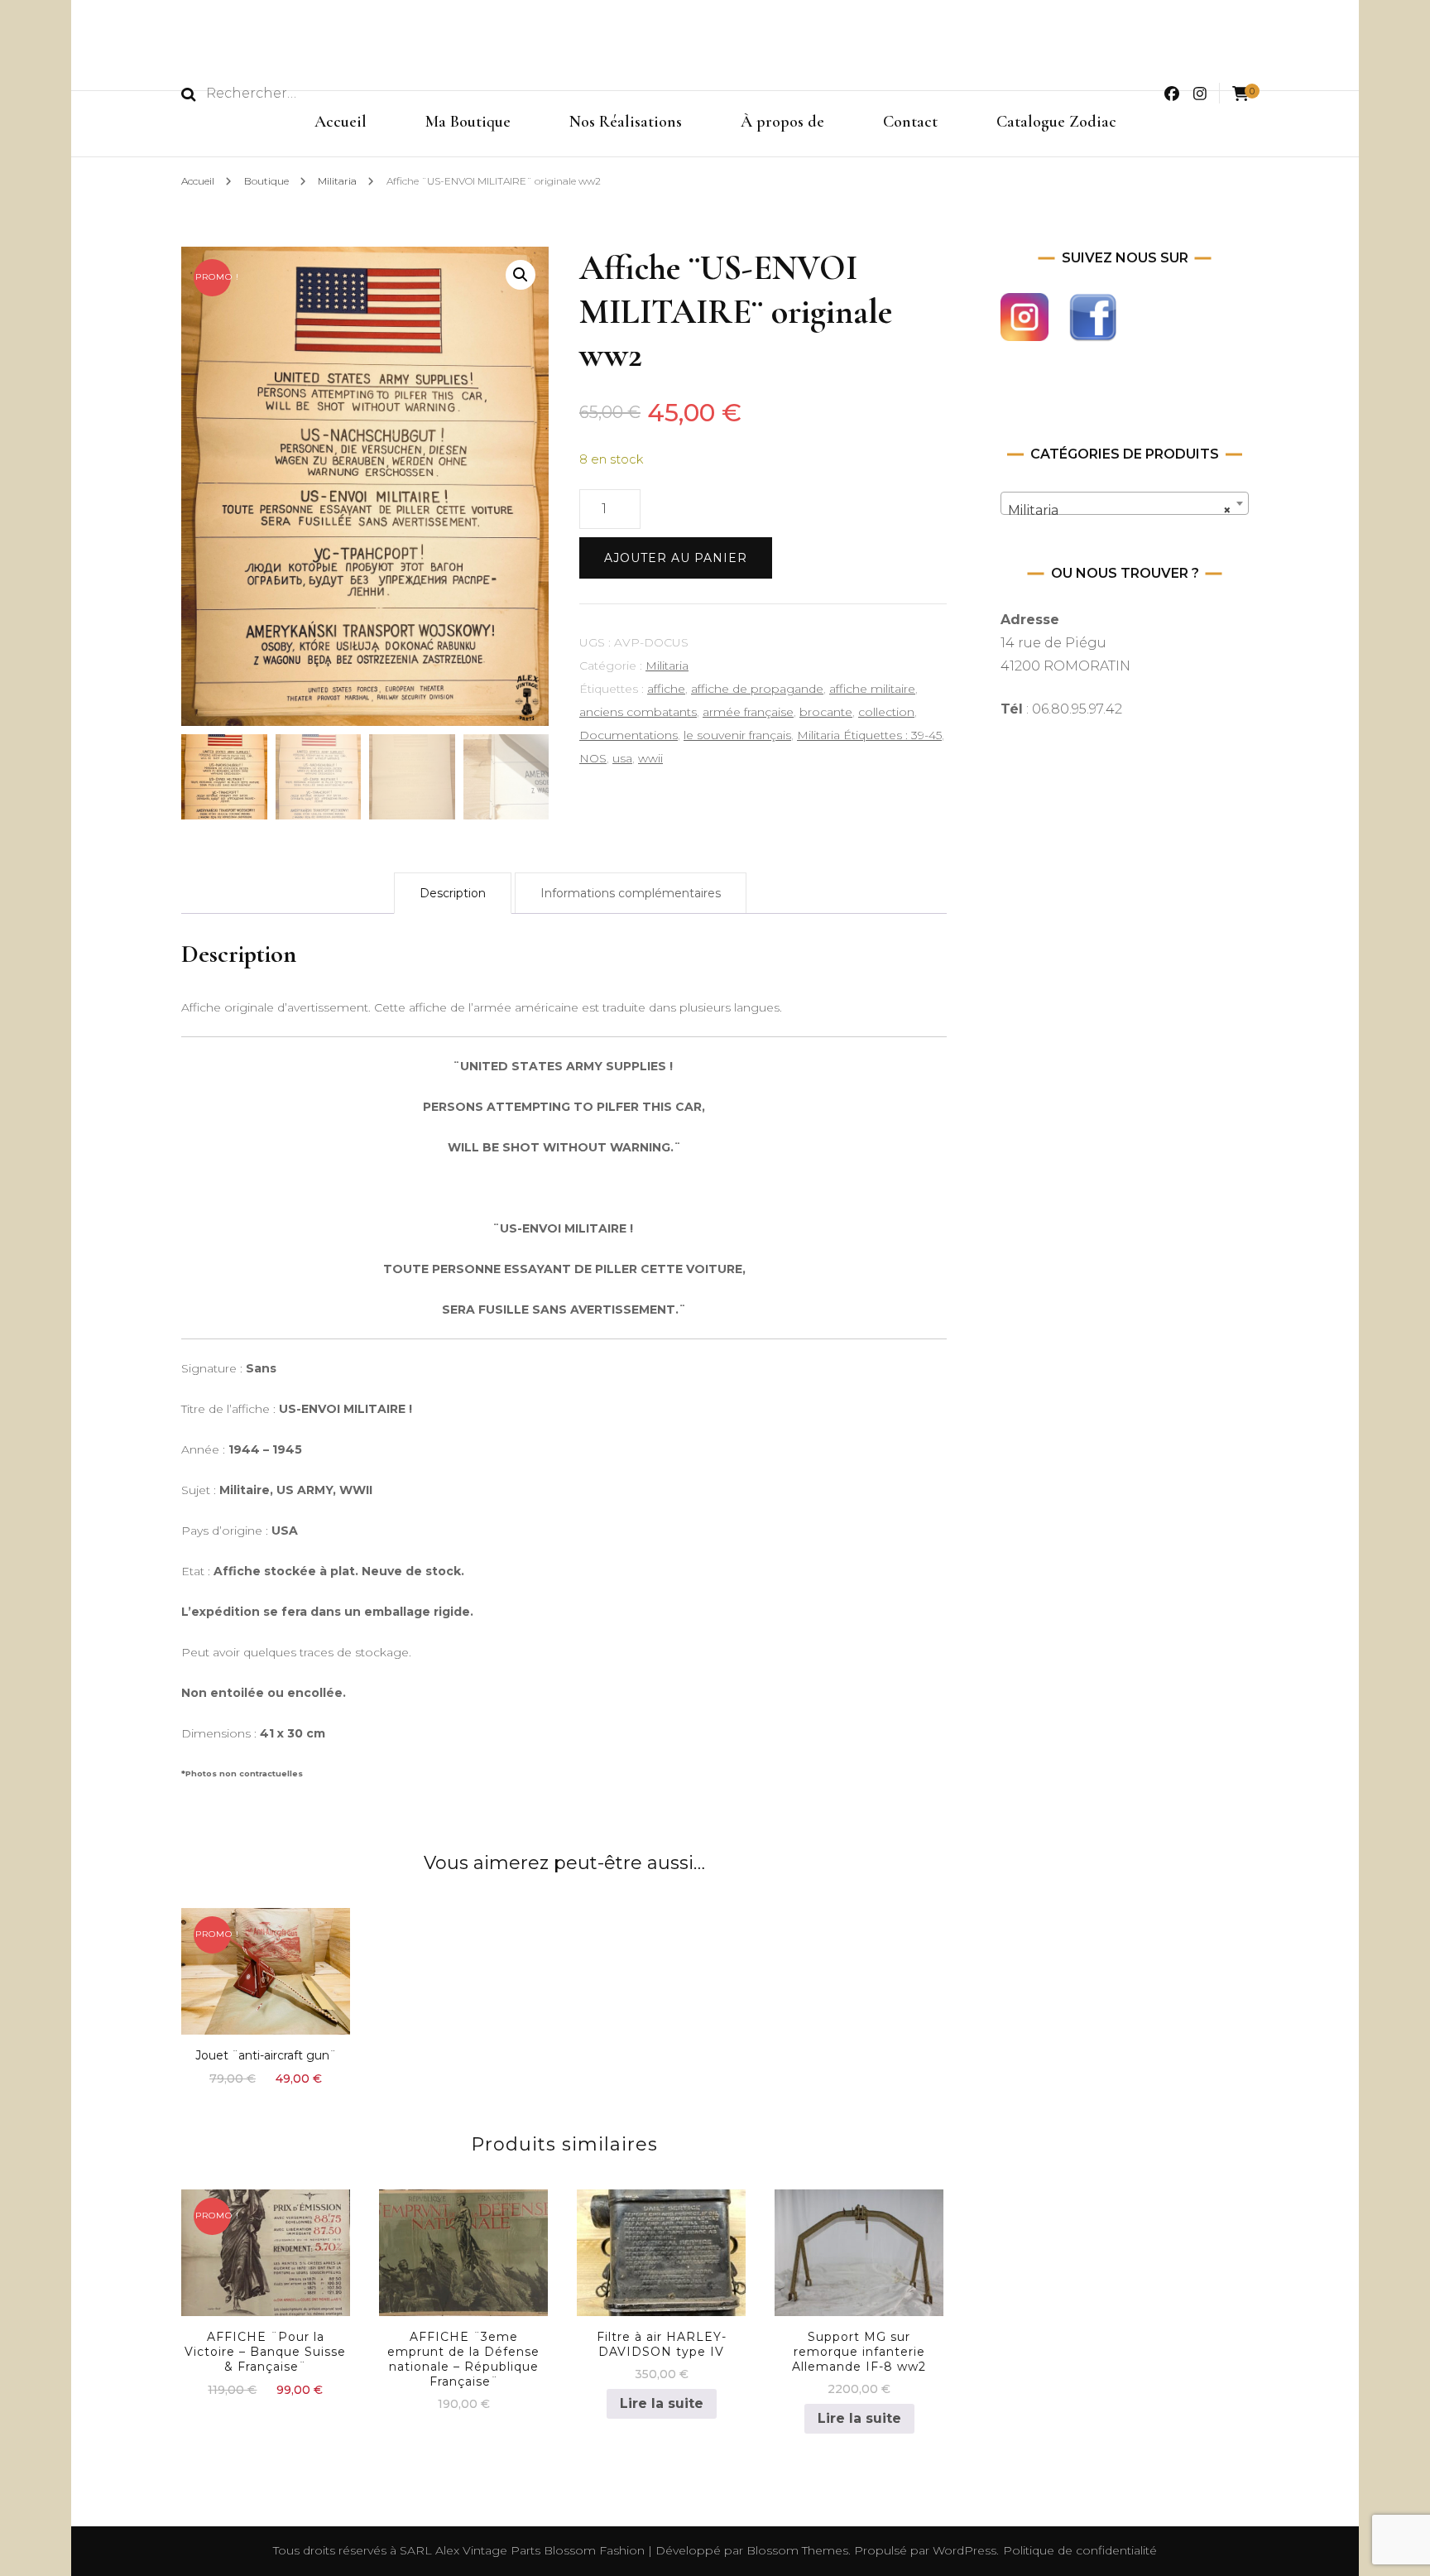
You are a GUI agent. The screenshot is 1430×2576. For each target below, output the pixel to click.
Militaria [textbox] (1120, 510)
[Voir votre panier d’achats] (1240, 94)
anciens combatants (638, 712)
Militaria (667, 666)
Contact (910, 122)
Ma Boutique (468, 122)
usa (622, 758)
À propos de (782, 122)
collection (886, 712)
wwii (650, 758)
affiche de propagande (757, 689)
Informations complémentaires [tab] (631, 893)
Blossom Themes (796, 2550)
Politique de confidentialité (1080, 2550)
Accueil (341, 122)
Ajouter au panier (676, 558)
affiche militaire (872, 689)
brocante (826, 712)
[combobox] (1125, 503)
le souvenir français (737, 735)
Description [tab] (453, 893)
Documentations (629, 735)
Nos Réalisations (626, 122)
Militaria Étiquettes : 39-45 (869, 735)
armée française (748, 712)
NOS (593, 758)
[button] (521, 275)
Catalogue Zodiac (1056, 122)
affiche (666, 689)
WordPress (965, 2550)
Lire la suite (662, 2403)
